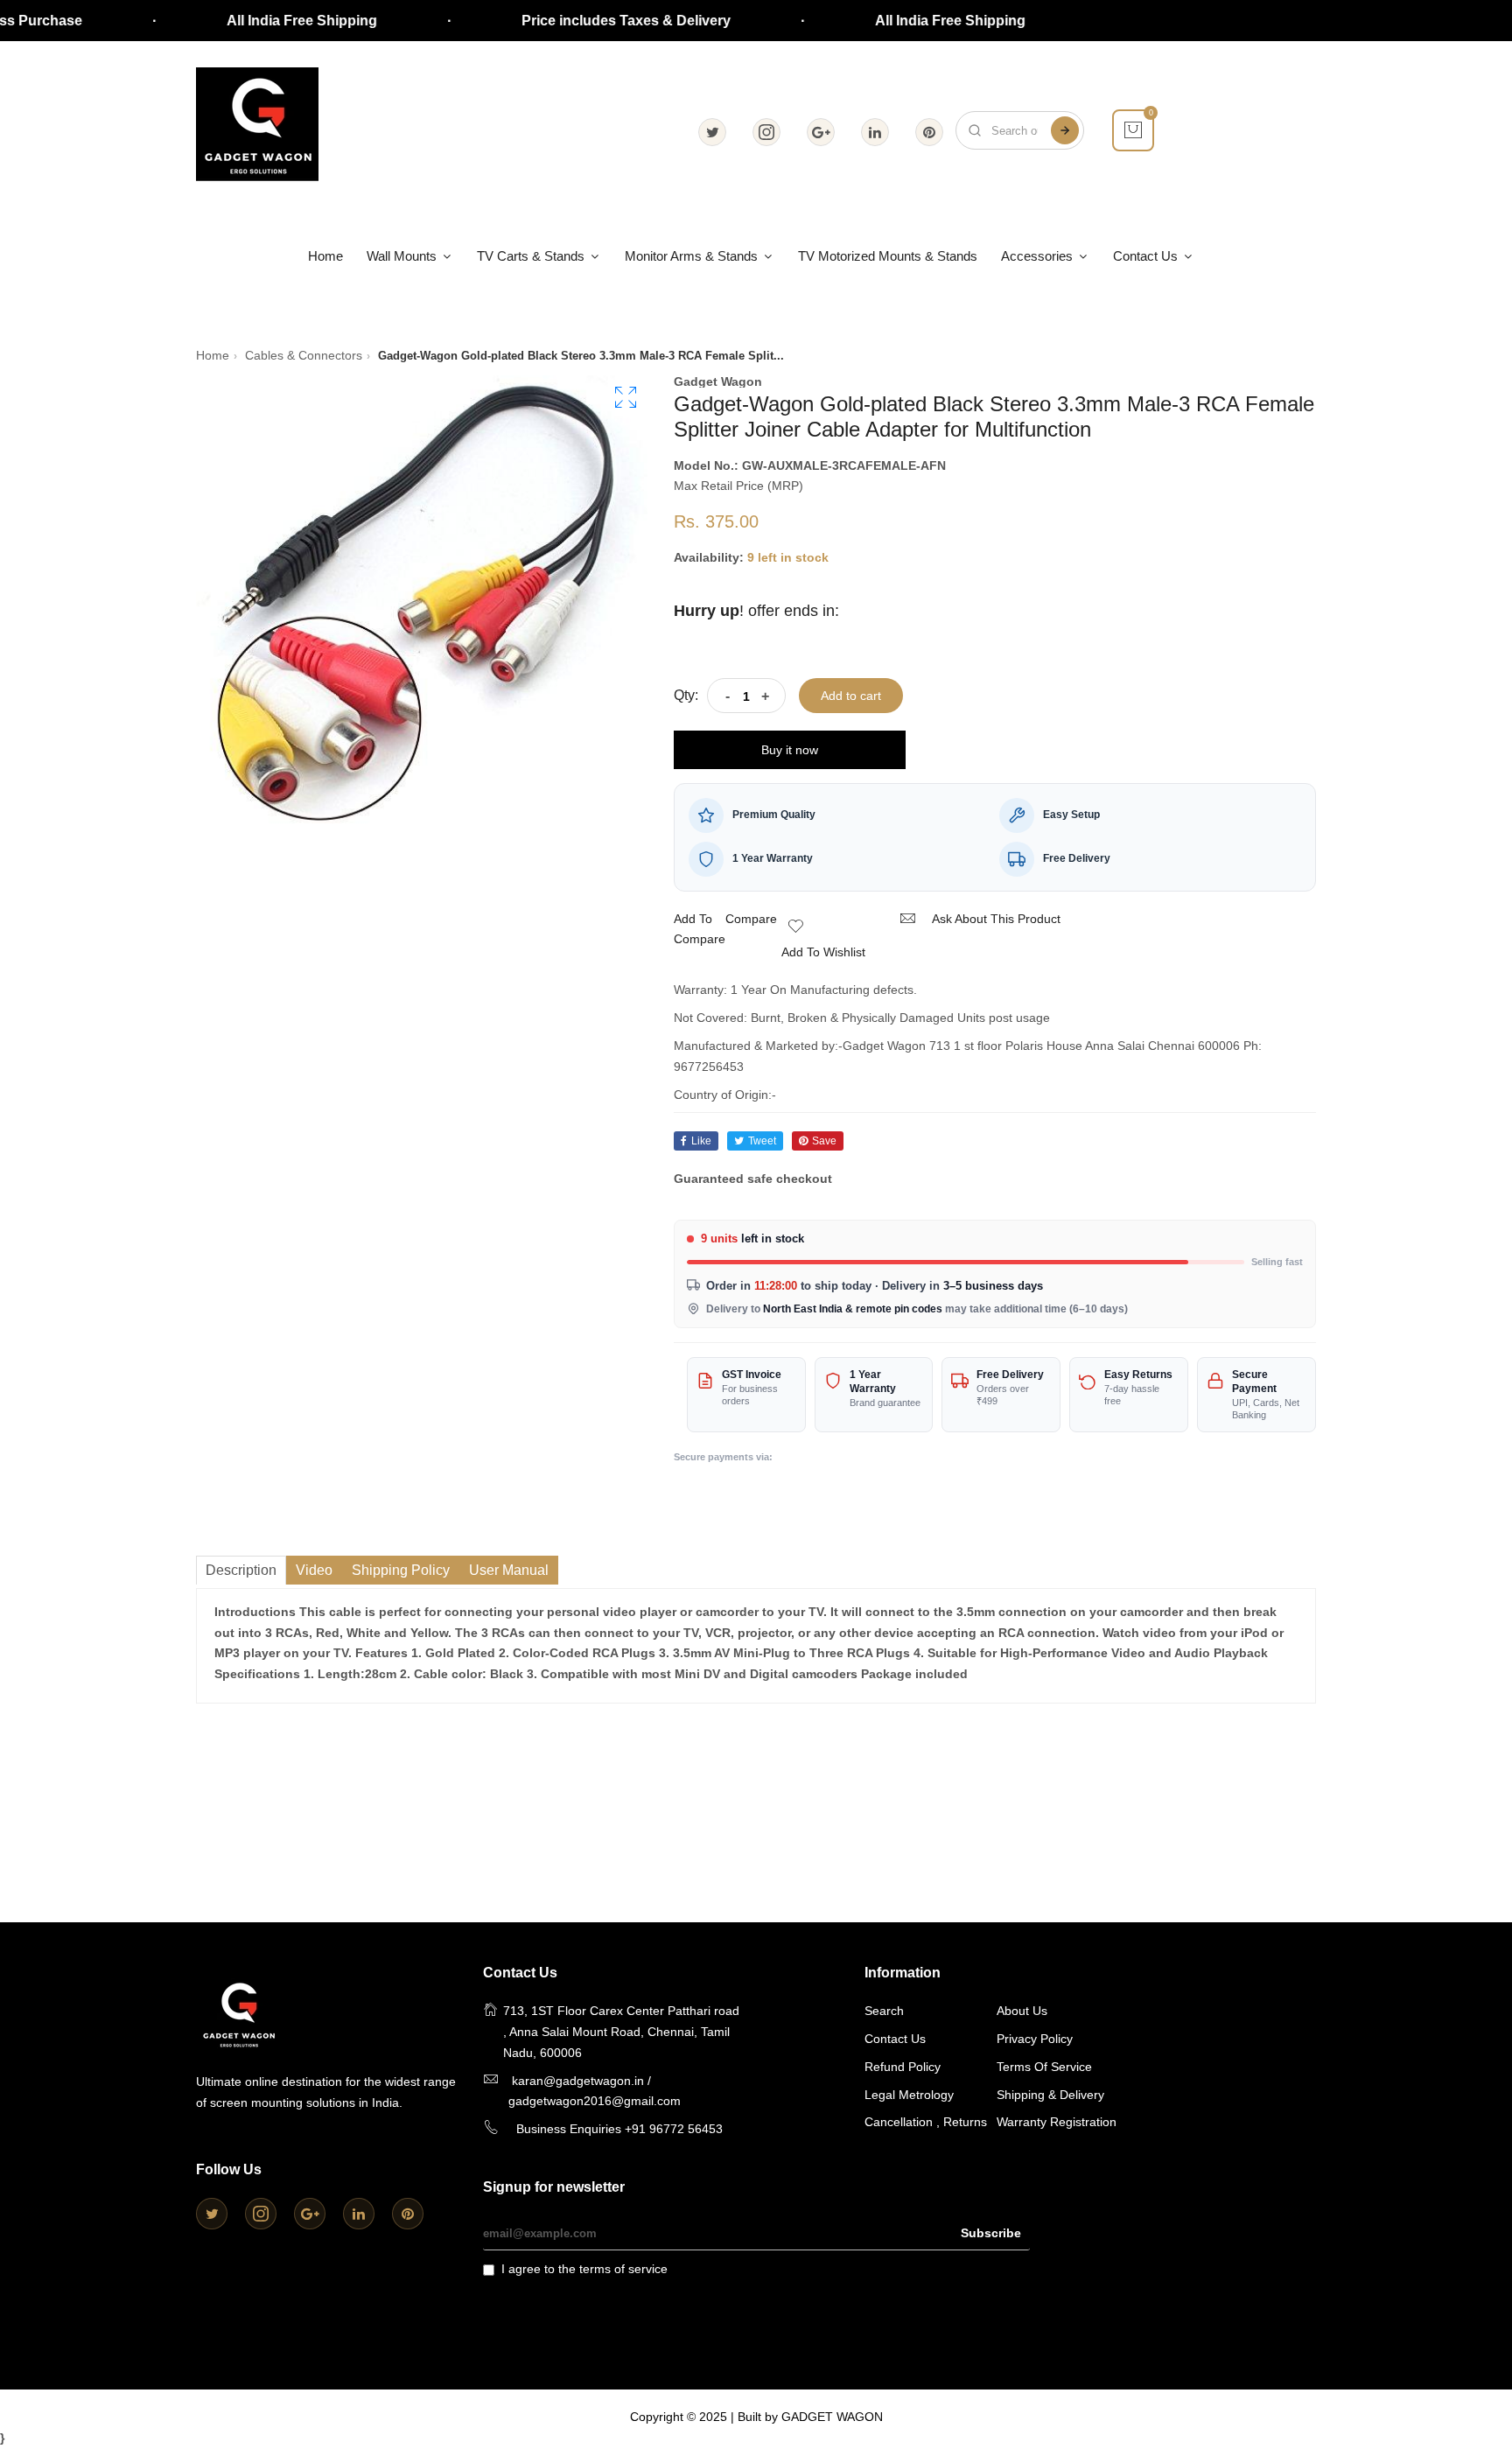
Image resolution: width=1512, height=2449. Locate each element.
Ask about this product (996, 919)
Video (314, 1570)
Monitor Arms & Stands (693, 256)
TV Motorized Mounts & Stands (888, 256)
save (824, 1141)
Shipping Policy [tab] (401, 1570)
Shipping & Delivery (1050, 2095)
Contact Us (1147, 256)
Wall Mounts (403, 256)
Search (884, 2011)
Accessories (1039, 256)
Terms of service (1044, 2067)
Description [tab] (241, 1570)
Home (325, 256)
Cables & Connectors (304, 355)
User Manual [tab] (509, 1570)
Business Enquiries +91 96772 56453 (619, 2129)
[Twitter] (712, 132)
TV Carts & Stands (532, 256)
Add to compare (700, 929)
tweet (762, 1141)
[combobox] (1020, 130)
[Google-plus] (821, 132)
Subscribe (991, 2233)
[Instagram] (766, 132)
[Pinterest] (929, 132)
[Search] (1065, 130)
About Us (1022, 2011)
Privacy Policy (1035, 2039)
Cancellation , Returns (926, 2122)
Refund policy (903, 2067)
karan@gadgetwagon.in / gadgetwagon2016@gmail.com (595, 2091)
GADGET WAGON (832, 2417)
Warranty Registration (1057, 2122)
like (701, 1141)
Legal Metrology (909, 2095)
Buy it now (790, 750)
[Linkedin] (875, 132)
